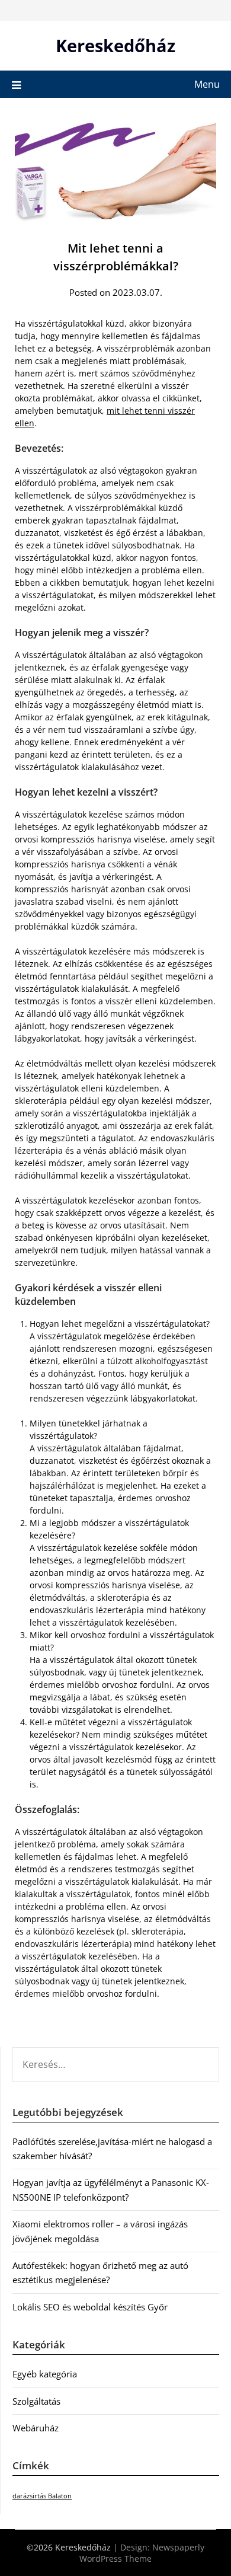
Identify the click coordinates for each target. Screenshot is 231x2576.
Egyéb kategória (45, 2374)
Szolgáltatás (36, 2401)
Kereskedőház (115, 45)
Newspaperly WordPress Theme (142, 2553)
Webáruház (36, 2428)
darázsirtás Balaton (42, 2496)
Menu (207, 84)
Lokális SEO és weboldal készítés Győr (90, 2307)
